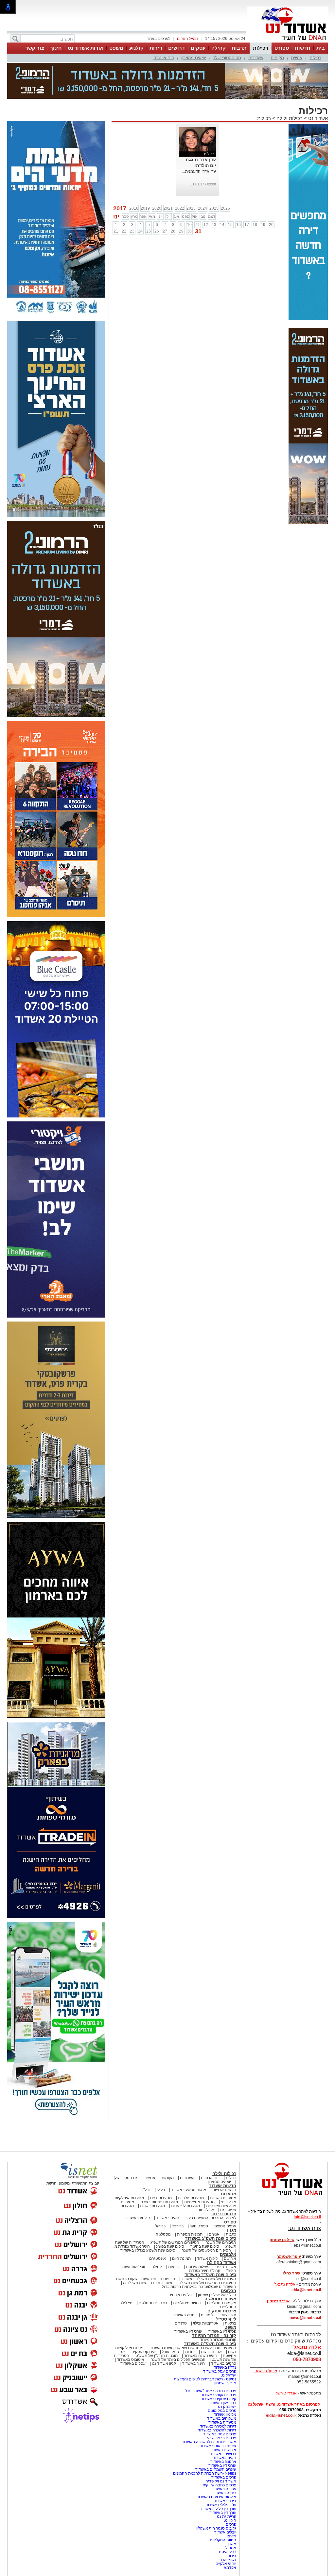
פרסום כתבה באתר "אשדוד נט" (211, 2391)
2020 (157, 208)
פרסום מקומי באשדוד (219, 2395)
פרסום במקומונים (222, 2411)
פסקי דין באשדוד (222, 2331)
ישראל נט (228, 2375)
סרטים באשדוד (224, 2363)
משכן (232, 2544)
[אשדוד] (287, 42)
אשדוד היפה (225, 2267)
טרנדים (181, 2323)
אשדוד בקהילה (222, 2263)
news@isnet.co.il (305, 2318)
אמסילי (230, 2548)
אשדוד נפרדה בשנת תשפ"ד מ (147, 2283)
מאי (152, 216)
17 (247, 225)
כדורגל (160, 2226)
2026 (225, 208)
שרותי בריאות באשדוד (218, 2446)
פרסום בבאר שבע (222, 2438)
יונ (160, 216)
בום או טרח (164, 58)
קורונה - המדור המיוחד (214, 2335)
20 (271, 225)
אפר (143, 216)
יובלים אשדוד (225, 2532)
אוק (195, 216)
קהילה (219, 48)
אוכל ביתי (228, 2202)
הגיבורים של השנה (221, 2242)
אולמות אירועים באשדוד (216, 2497)
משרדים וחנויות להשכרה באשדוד (209, 2442)
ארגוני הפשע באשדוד (189, 2190)
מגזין (232, 2230)
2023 (191, 208)
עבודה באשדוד (223, 2489)
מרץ (134, 216)
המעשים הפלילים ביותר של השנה (178, 2360)
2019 (145, 208)
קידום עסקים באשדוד (219, 2399)
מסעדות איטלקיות (129, 2198)
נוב (203, 216)
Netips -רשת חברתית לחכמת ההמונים (205, 2473)
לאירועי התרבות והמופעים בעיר (211, 2218)
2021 (168, 208)
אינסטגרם (158, 2258)
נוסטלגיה (163, 2234)
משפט (116, 48)
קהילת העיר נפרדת (205, 2271)
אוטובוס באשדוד (131, 2360)
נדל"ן (146, 2190)
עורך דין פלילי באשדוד (218, 2509)
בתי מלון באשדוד (222, 2403)
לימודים (207, 2315)
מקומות (277, 58)
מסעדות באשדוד (222, 2422)
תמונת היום (181, 2258)
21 (116, 231)
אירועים (230, 2258)
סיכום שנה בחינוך (205, 2246)
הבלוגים (229, 2291)
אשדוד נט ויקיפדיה (220, 2481)
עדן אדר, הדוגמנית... (199, 171)
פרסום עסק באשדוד (219, 2371)
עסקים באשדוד (133, 2363)
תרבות (239, 48)
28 (173, 231)
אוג (177, 216)
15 (230, 225)
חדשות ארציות (224, 2190)
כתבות (231, 2234)
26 (157, 231)
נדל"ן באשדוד (225, 2367)
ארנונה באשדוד (223, 2462)
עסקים (198, 48)
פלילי (161, 2190)
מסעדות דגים (161, 2198)
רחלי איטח (228, 2552)
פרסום (230, 2524)
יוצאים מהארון (194, 58)
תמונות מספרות (189, 2234)
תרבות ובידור (224, 2214)
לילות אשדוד (207, 2258)
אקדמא (230, 2567)
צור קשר (35, 48)
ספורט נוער (199, 2226)
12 (206, 225)
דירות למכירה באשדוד (218, 2426)
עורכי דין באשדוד (188, 2331)
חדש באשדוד (184, 2315)
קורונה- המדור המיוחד (218, 2340)
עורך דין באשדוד (223, 2513)
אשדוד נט (317, 118)
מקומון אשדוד (225, 2414)
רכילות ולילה (290, 118)
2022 (180, 208)
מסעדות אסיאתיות (199, 2202)
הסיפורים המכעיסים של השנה (206, 2250)
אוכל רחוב (206, 2210)
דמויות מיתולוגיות (187, 2303)
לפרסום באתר (159, 39)
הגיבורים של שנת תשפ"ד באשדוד (208, 2279)
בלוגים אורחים (180, 2295)
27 (165, 231)
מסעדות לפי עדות (185, 2206)
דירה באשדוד (225, 2501)
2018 (134, 208)
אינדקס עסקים (144, 2352)
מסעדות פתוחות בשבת (159, 2202)
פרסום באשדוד (223, 2477)
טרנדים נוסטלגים (153, 2303)
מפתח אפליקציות (129, 2348)
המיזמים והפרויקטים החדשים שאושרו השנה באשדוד (192, 2348)
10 (189, 225)
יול (168, 216)
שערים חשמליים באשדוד (216, 2469)
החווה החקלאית (223, 2540)
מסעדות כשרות (152, 2206)
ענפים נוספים (225, 2226)
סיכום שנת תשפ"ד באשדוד (210, 2275)
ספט (186, 216)
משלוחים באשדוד (222, 2418)
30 (189, 231)
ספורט (282, 48)
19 (263, 225)
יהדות (190, 2352)
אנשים (297, 58)
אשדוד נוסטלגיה (220, 2299)
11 (198, 225)
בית (321, 48)
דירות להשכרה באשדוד (217, 2430)
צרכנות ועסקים (222, 2311)
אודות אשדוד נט (86, 48)
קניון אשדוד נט (163, 2363)
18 (255, 225)
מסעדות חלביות (191, 2198)
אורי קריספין (278, 2301)
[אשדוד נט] (284, 2197)
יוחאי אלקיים (226, 2564)
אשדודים (256, 58)
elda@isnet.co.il (306, 2290)
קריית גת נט (227, 2516)
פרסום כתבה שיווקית (219, 2485)
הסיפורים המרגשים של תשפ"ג (175, 2242)
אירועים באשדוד (223, 2450)
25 (149, 231)
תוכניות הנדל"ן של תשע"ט (157, 2356)
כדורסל (178, 2226)
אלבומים (228, 2254)
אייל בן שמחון (225, 2383)
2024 (203, 208)
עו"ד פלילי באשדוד (220, 2505)
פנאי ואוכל (170, 2352)
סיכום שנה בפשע (170, 2246)
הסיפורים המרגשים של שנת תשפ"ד (207, 2283)
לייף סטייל (226, 2319)
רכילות (261, 48)
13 (214, 225)
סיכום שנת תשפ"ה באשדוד (210, 2344)
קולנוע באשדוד (138, 2218)
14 (222, 225)
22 (124, 231)
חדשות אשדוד (223, 2186)
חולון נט (229, 2520)
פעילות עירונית (198, 2267)
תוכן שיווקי (228, 2315)
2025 (214, 208)
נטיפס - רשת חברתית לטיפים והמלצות (205, 2379)
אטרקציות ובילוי (206, 2323)
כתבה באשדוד (224, 2493)
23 (132, 231)
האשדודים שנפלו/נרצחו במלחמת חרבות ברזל (199, 2287)
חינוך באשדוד (194, 2363)
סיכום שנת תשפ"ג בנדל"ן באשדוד (148, 2250)
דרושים (176, 48)
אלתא (231, 2536)
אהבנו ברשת (211, 2352)
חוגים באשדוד (168, 2218)
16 (238, 225)
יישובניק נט (227, 2407)
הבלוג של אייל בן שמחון (217, 2295)
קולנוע (136, 48)
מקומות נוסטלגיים (221, 2303)
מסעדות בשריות (223, 2198)
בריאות (174, 2267)
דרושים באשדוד (223, 2454)
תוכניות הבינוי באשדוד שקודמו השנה (144, 2279)
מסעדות (229, 2194)
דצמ (212, 216)
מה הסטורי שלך (227, 58)
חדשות (303, 48)
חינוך (56, 48)
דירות (156, 48)
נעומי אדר (228, 2560)
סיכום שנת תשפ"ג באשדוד (211, 2238)
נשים (232, 2352)
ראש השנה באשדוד (200, 2356)
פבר (125, 216)
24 (140, 231)
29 (181, 231)
